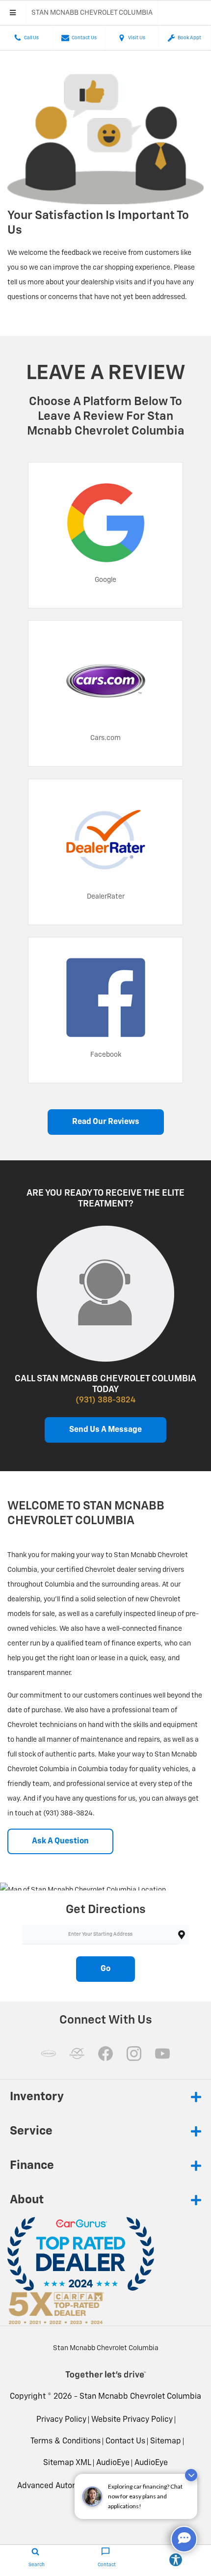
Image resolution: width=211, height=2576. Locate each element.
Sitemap (166, 2441)
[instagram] (134, 2054)
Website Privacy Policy (132, 2420)
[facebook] (105, 2054)
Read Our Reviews (106, 1122)
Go (105, 1969)
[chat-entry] (184, 2539)
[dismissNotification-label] (191, 2475)
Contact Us (125, 2441)
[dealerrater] (77, 2054)
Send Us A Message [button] (105, 1430)
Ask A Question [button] (60, 1841)
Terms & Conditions (66, 2441)
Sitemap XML (67, 2463)
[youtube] (162, 2054)
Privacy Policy (61, 2420)
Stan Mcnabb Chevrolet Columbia (140, 2397)
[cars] (49, 2054)
